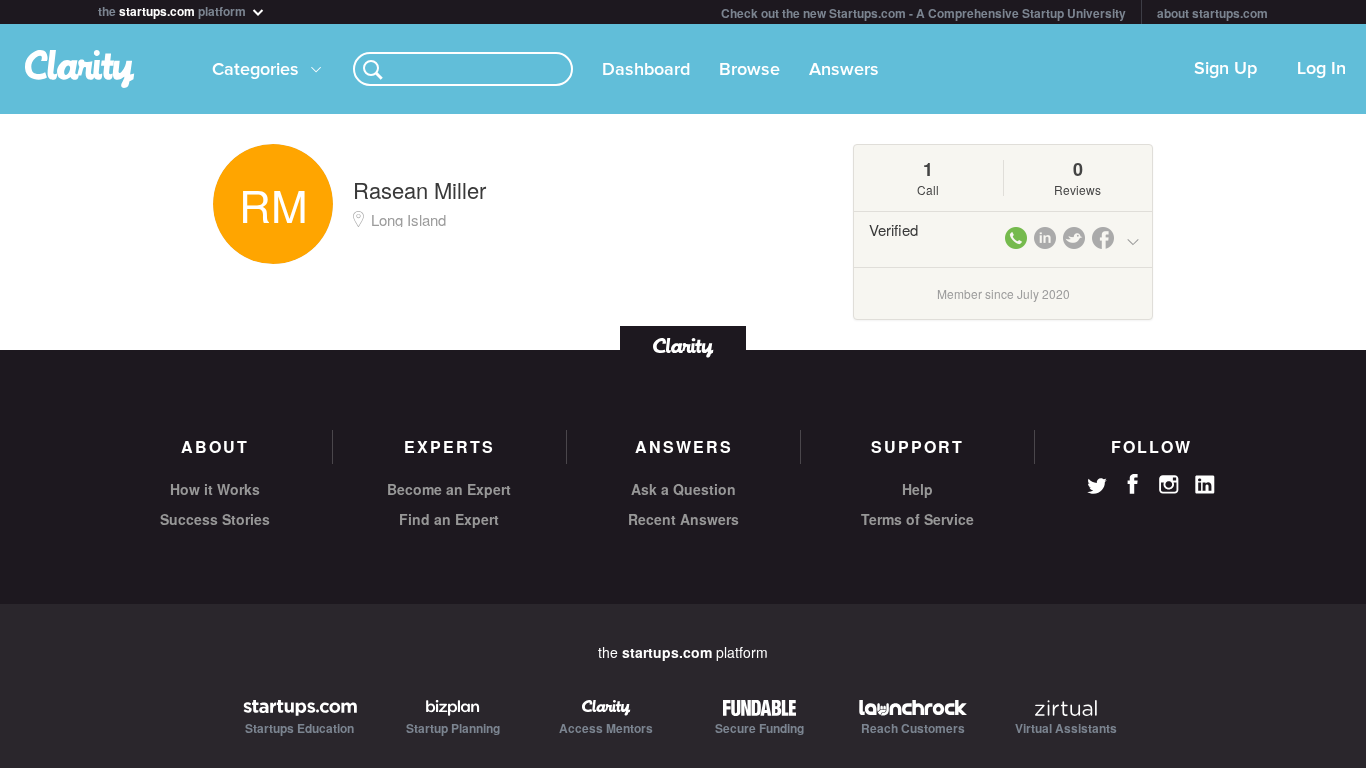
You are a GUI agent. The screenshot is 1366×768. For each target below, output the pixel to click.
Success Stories (215, 519)
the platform (173, 9)
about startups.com (1212, 13)
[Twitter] (1097, 488)
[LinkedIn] (1205, 485)
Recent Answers (683, 519)
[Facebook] (1133, 484)
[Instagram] (1169, 485)
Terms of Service (917, 519)
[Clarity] (683, 345)
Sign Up (1225, 69)
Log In (1321, 69)
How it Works (215, 489)
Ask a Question (683, 489)
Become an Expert (449, 489)
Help (917, 489)
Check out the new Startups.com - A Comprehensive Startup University (923, 13)
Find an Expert (449, 519)
